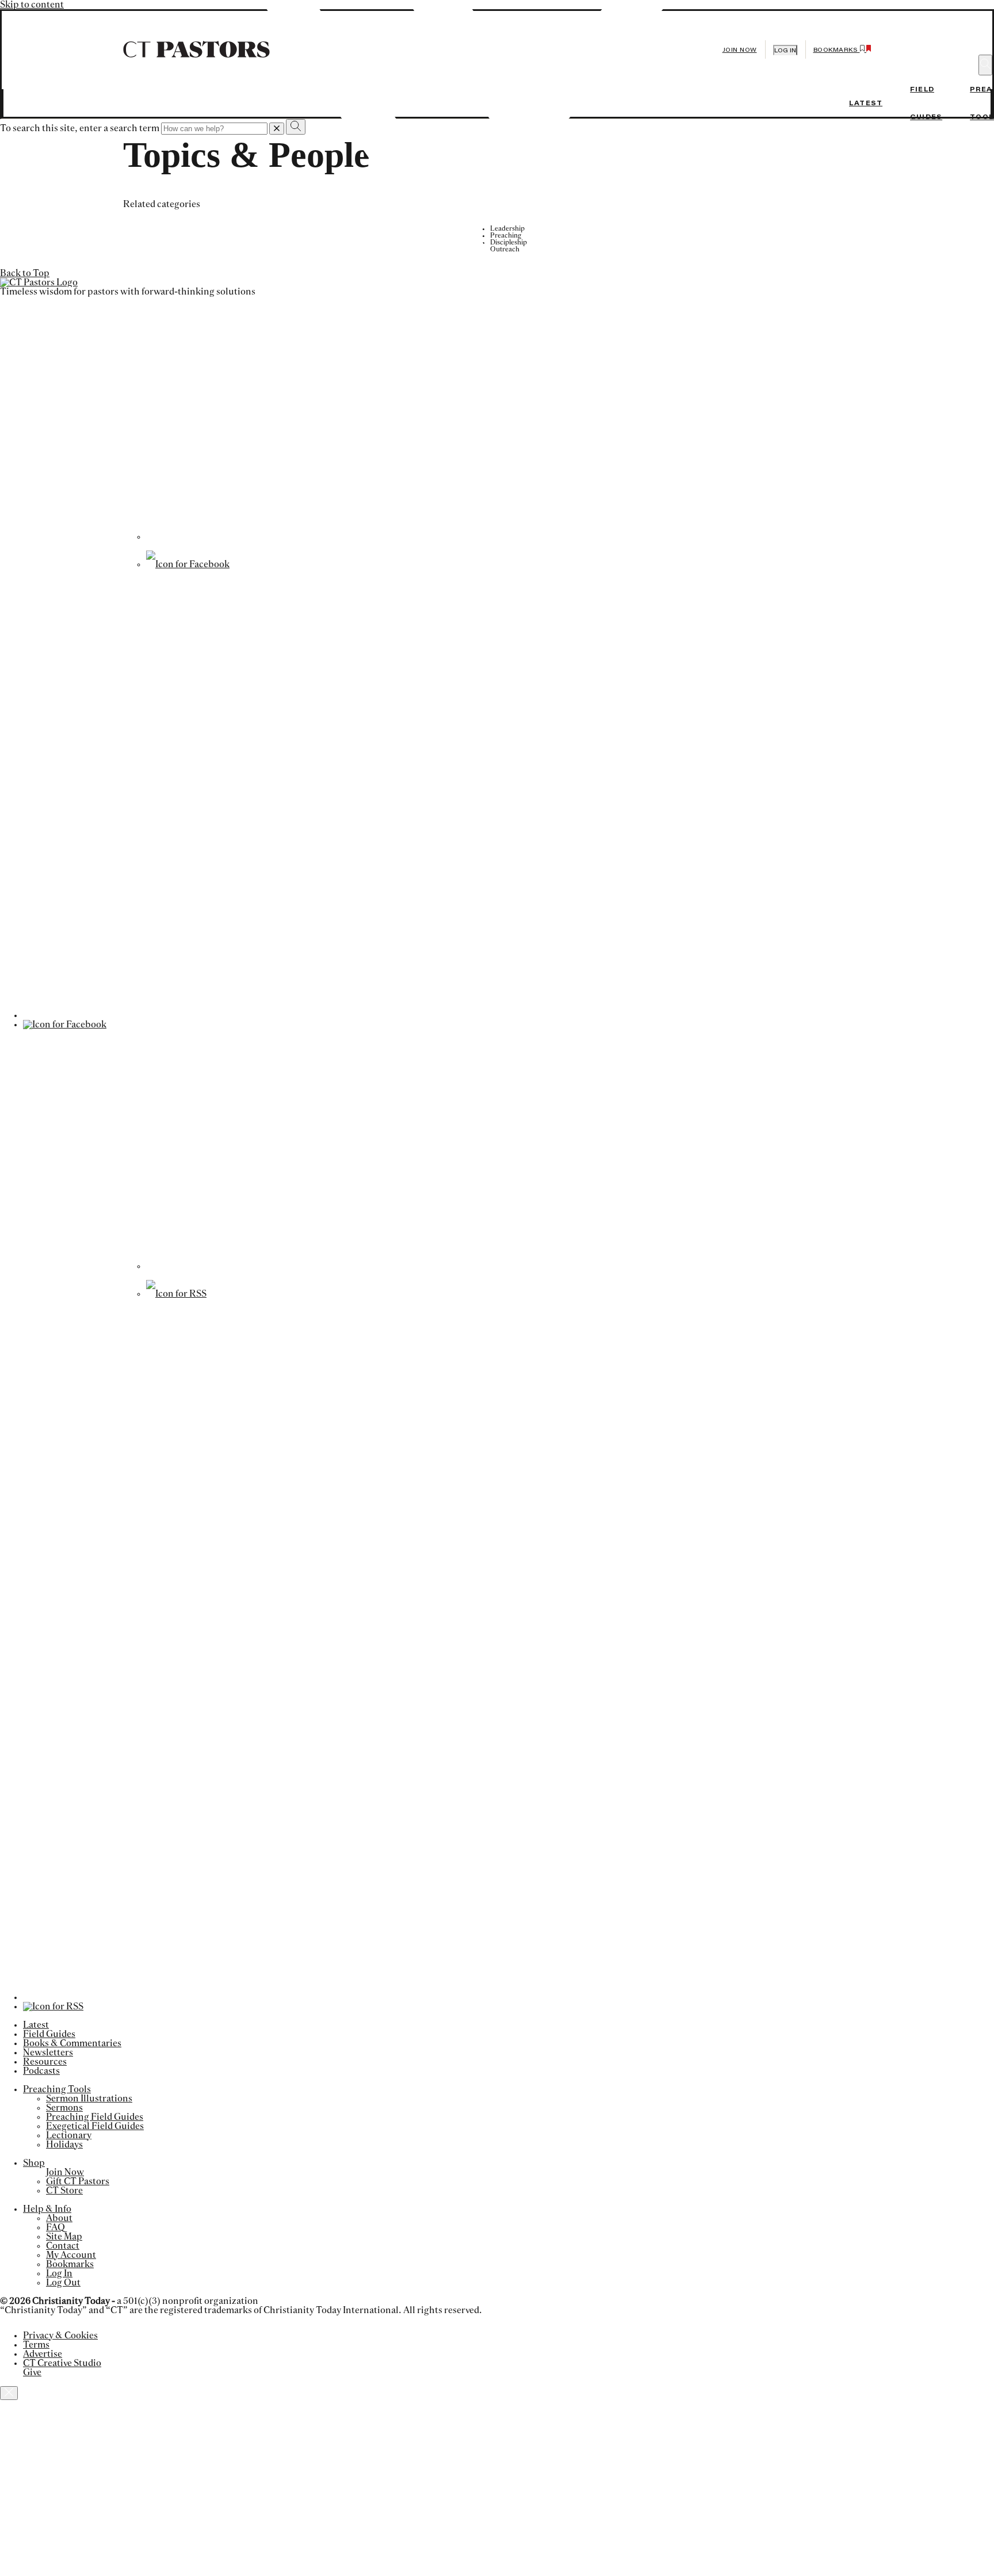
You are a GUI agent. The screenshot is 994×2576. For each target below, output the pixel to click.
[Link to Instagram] (491, 1266)
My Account (71, 2255)
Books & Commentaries (72, 2043)
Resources (45, 2062)
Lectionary (69, 2135)
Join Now (740, 50)
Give (32, 2372)
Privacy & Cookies (60, 2336)
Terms (36, 2345)
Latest (866, 103)
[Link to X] (491, 537)
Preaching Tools (57, 2089)
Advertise (43, 2354)
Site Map (64, 2237)
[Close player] (9, 2393)
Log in (785, 50)
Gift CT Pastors (78, 2181)
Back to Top (25, 273)
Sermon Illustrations (89, 2099)
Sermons (64, 2108)
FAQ (56, 2227)
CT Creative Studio (62, 2363)
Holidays (64, 2145)
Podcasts (41, 2071)
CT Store (64, 2191)
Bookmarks (70, 2264)
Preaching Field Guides (95, 2117)
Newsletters (48, 2053)
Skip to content (32, 5)
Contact (63, 2246)
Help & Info (47, 2209)
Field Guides (49, 2034)
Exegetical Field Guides (95, 2126)
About (59, 2218)
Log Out (63, 2283)
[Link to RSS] (176, 1294)
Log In (59, 2273)
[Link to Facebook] (188, 564)
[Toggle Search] (985, 65)
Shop (34, 2163)
